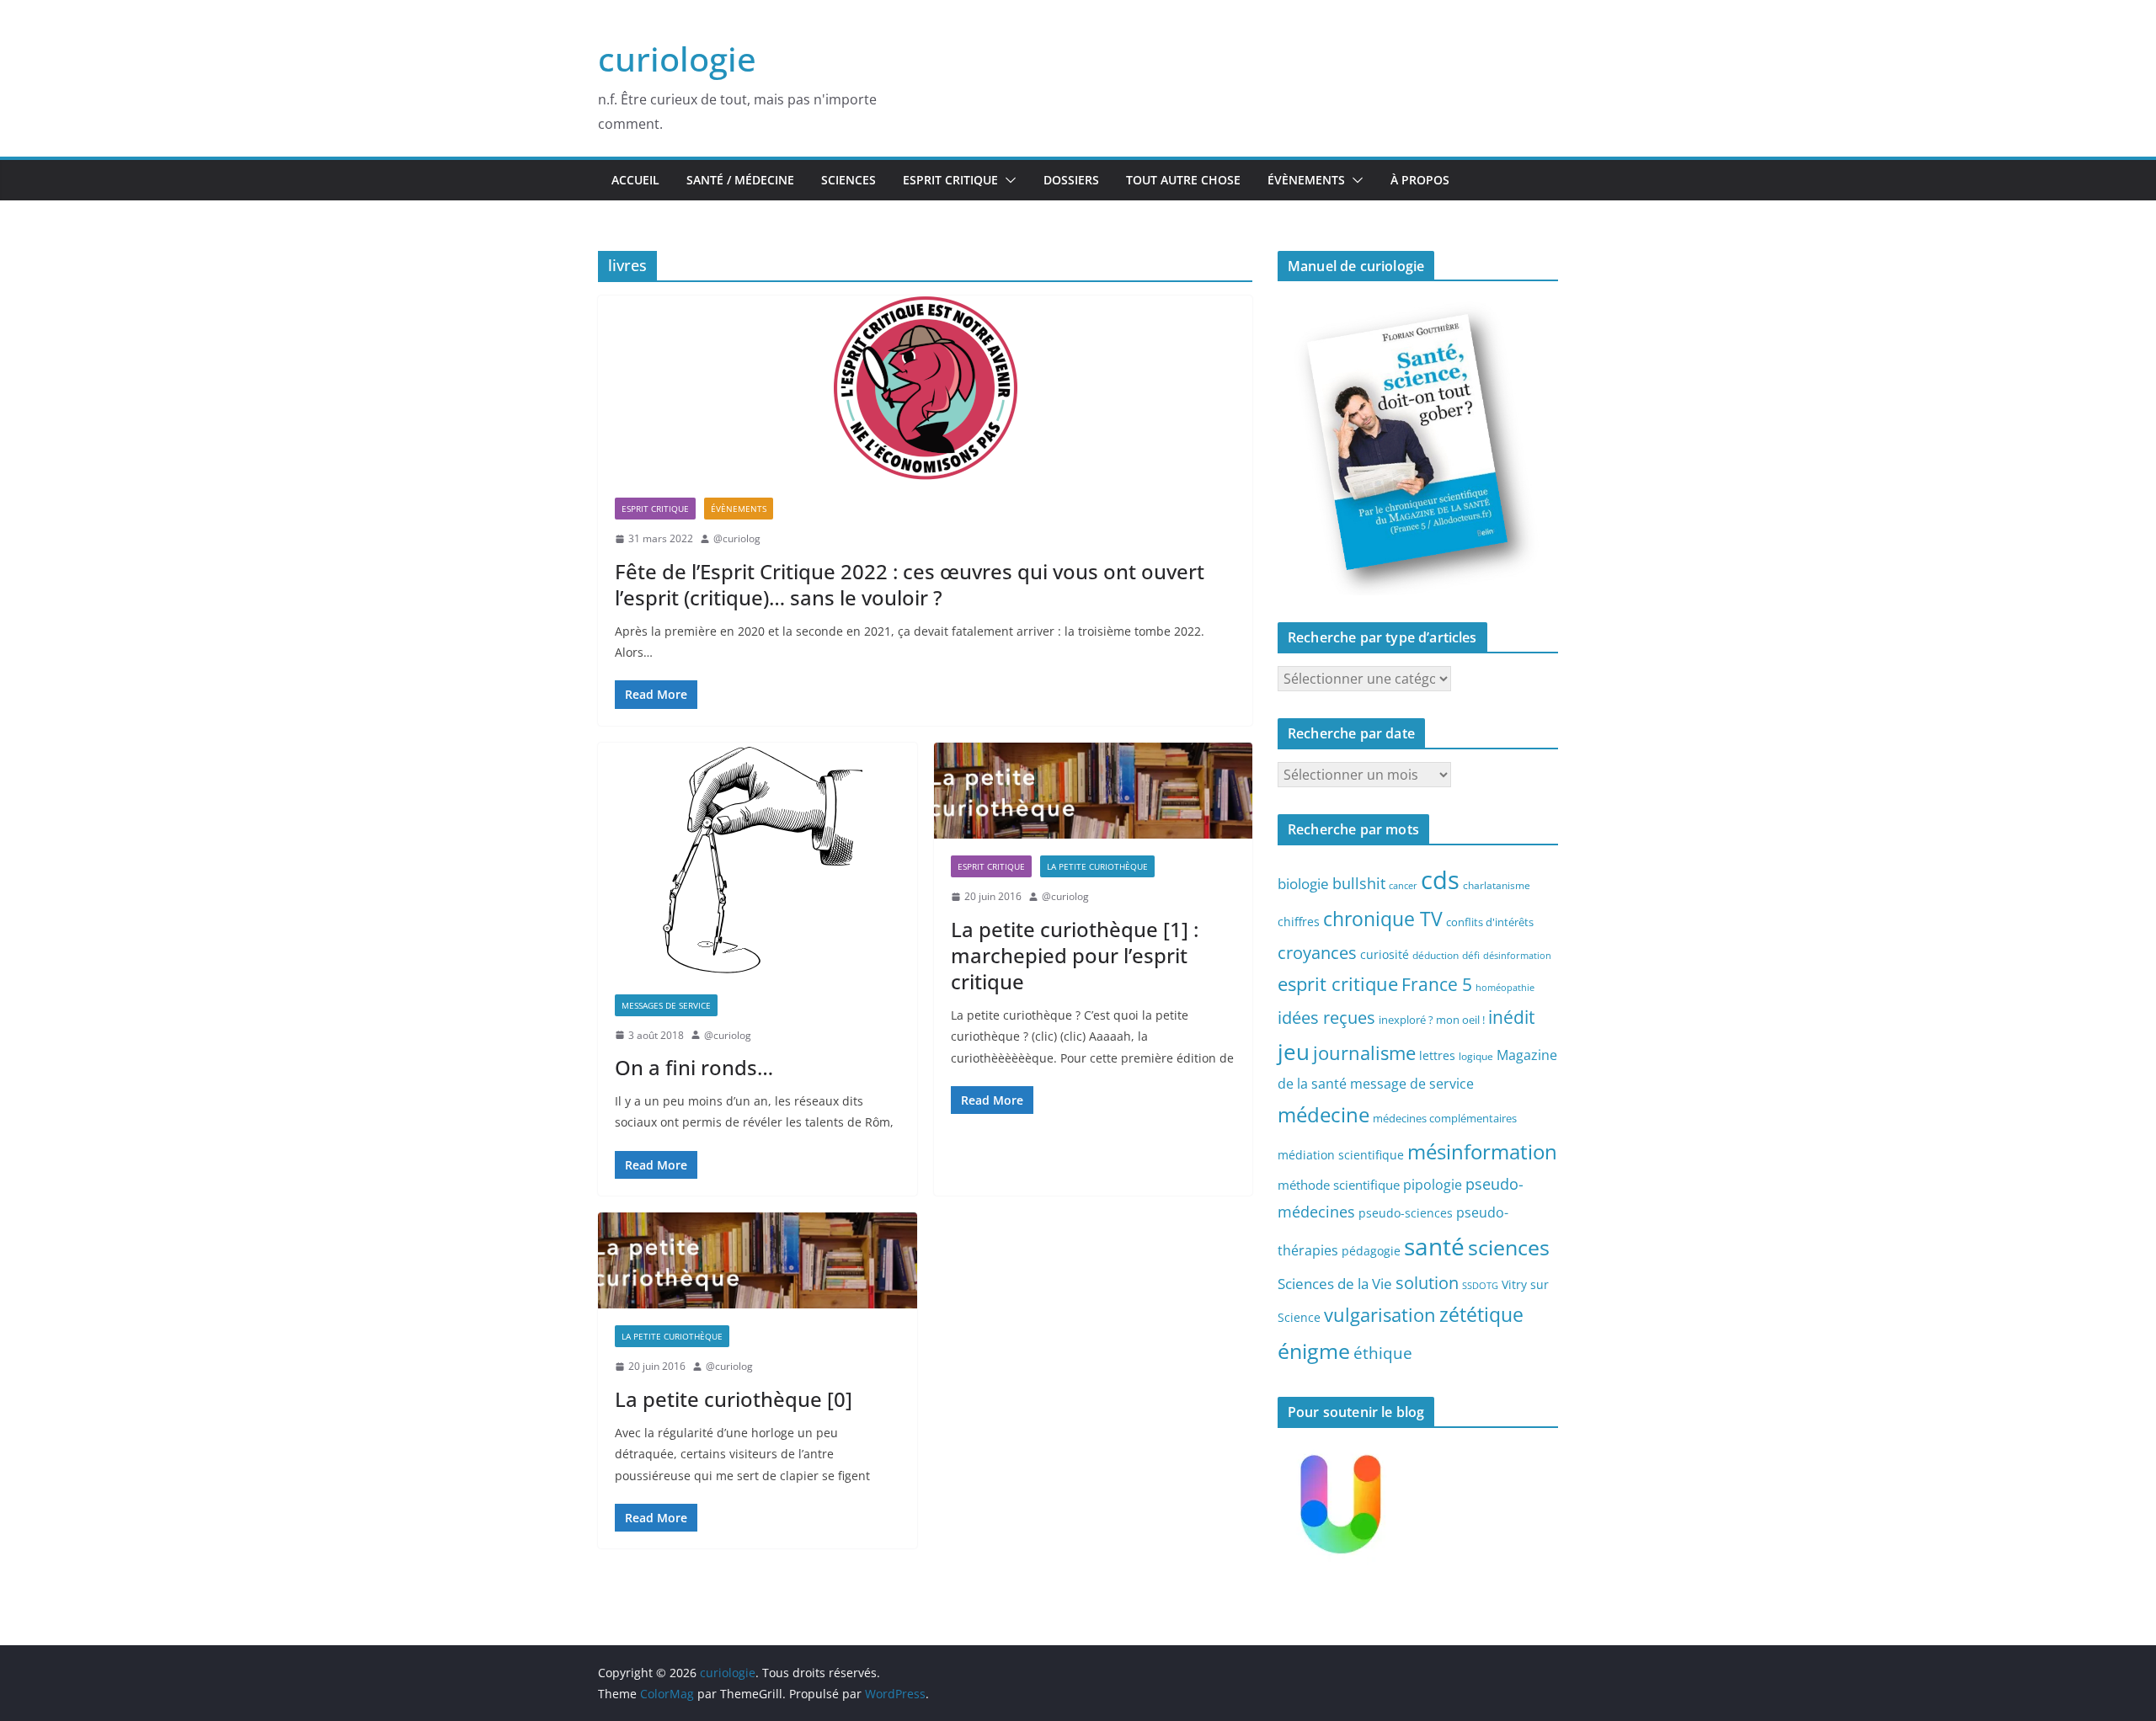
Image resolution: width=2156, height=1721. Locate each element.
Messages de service (666, 1005)
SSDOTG (1480, 1286)
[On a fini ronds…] (758, 860)
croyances (1317, 952)
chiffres (1299, 922)
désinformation (1517, 956)
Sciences (849, 180)
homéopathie (1505, 988)
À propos (1420, 180)
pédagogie (1371, 1251)
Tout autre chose (1183, 180)
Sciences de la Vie (1335, 1284)
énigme (1314, 1351)
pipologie (1433, 1185)
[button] (1007, 180)
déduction (1436, 955)
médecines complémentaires (1445, 1118)
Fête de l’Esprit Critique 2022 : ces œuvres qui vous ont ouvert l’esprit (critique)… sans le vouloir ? (910, 584)
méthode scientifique (1339, 1185)
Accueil (635, 180)
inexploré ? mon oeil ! (1432, 1020)
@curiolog (737, 538)
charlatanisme (1497, 885)
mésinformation (1482, 1151)
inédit (1511, 1017)
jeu (1294, 1052)
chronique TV (1383, 919)
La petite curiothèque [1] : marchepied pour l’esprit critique (1075, 955)
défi (1471, 955)
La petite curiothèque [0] (734, 1399)
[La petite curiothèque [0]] (758, 1260)
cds (1440, 880)
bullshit (1359, 883)
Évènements (1306, 180)
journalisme (1364, 1052)
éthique (1383, 1353)
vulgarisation (1380, 1314)
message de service (1412, 1084)
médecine (1323, 1114)
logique (1476, 1056)
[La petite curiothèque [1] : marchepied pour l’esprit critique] (1094, 791)
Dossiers (1071, 180)
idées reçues (1326, 1017)
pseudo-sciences (1406, 1213)
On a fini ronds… (694, 1067)
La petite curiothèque (1097, 866)
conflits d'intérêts (1490, 922)
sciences (1509, 1247)
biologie (1303, 884)
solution (1427, 1283)
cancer (1403, 886)
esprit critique (1338, 984)
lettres (1437, 1055)
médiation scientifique (1341, 1155)
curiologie (677, 59)
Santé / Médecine (740, 180)
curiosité (1385, 954)
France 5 (1437, 984)
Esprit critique (950, 180)
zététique (1481, 1314)
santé (1434, 1246)
